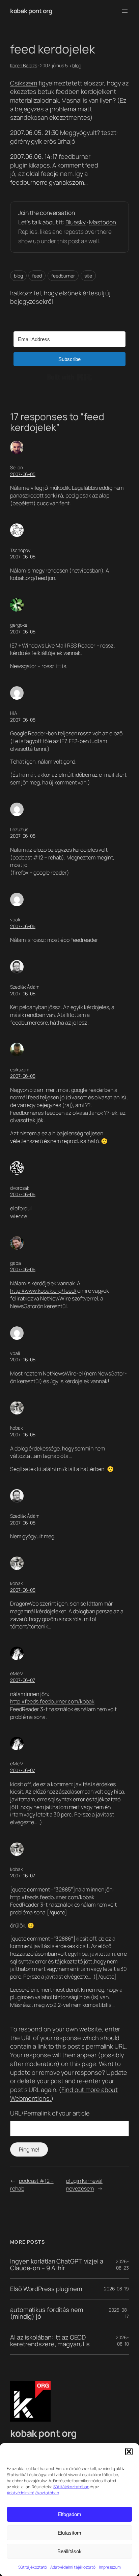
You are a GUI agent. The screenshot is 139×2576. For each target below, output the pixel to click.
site (88, 276)
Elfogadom (69, 2514)
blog (77, 65)
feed (37, 276)
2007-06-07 (23, 1680)
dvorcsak (20, 1188)
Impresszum (110, 2567)
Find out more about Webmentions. (64, 2094)
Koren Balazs (24, 65)
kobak (17, 1428)
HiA (14, 713)
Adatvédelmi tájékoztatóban (33, 2493)
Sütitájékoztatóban (71, 2487)
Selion (16, 467)
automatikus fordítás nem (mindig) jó (47, 2313)
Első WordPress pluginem (46, 2289)
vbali (15, 919)
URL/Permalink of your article (50, 2113)
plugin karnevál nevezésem (84, 2185)
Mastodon (103, 222)
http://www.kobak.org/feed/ (43, 1291)
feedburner (63, 276)
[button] (129, 2452)
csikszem (20, 1070)
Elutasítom (69, 2533)
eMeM (17, 1673)
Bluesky (76, 222)
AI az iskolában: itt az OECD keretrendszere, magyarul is (50, 2341)
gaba (16, 1263)
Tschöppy (20, 550)
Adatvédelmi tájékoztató (73, 2567)
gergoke (19, 625)
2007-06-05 (23, 474)
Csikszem (24, 83)
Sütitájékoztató (33, 2567)
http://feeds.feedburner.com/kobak (52, 1701)
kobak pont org (31, 11)
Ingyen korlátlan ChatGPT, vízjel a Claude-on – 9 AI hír (57, 2265)
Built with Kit (70, 377)
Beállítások (69, 2551)
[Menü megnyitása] (125, 11)
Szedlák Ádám (25, 987)
